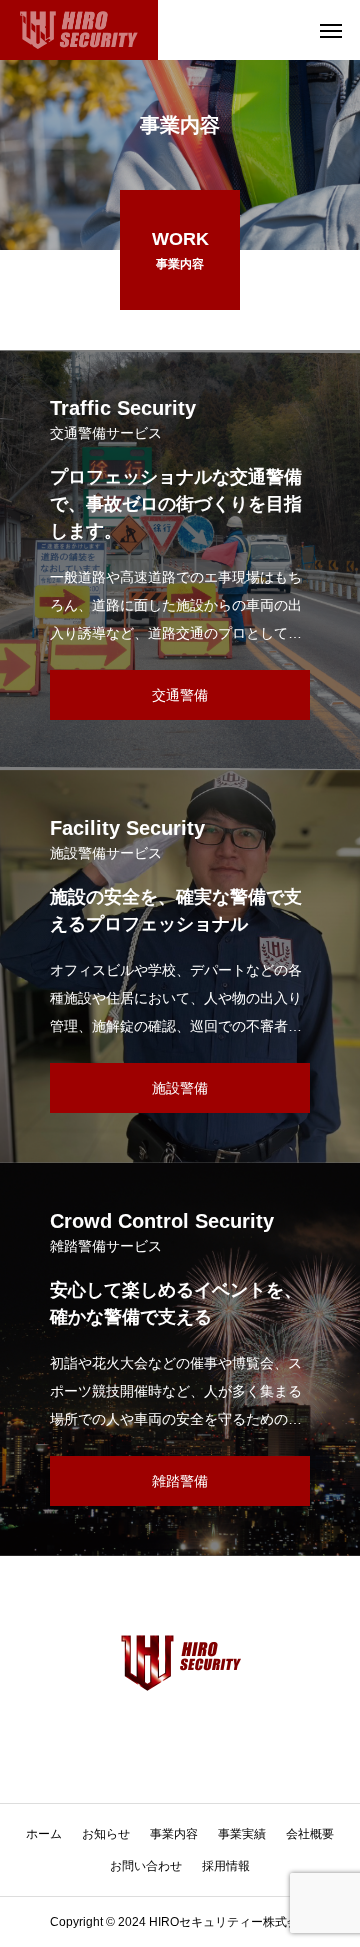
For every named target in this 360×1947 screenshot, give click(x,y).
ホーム (44, 1834)
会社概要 (310, 1834)
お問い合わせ (146, 1866)
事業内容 (174, 1834)
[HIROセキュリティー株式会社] (79, 30)
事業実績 (242, 1834)
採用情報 (226, 1866)
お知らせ (106, 1834)
